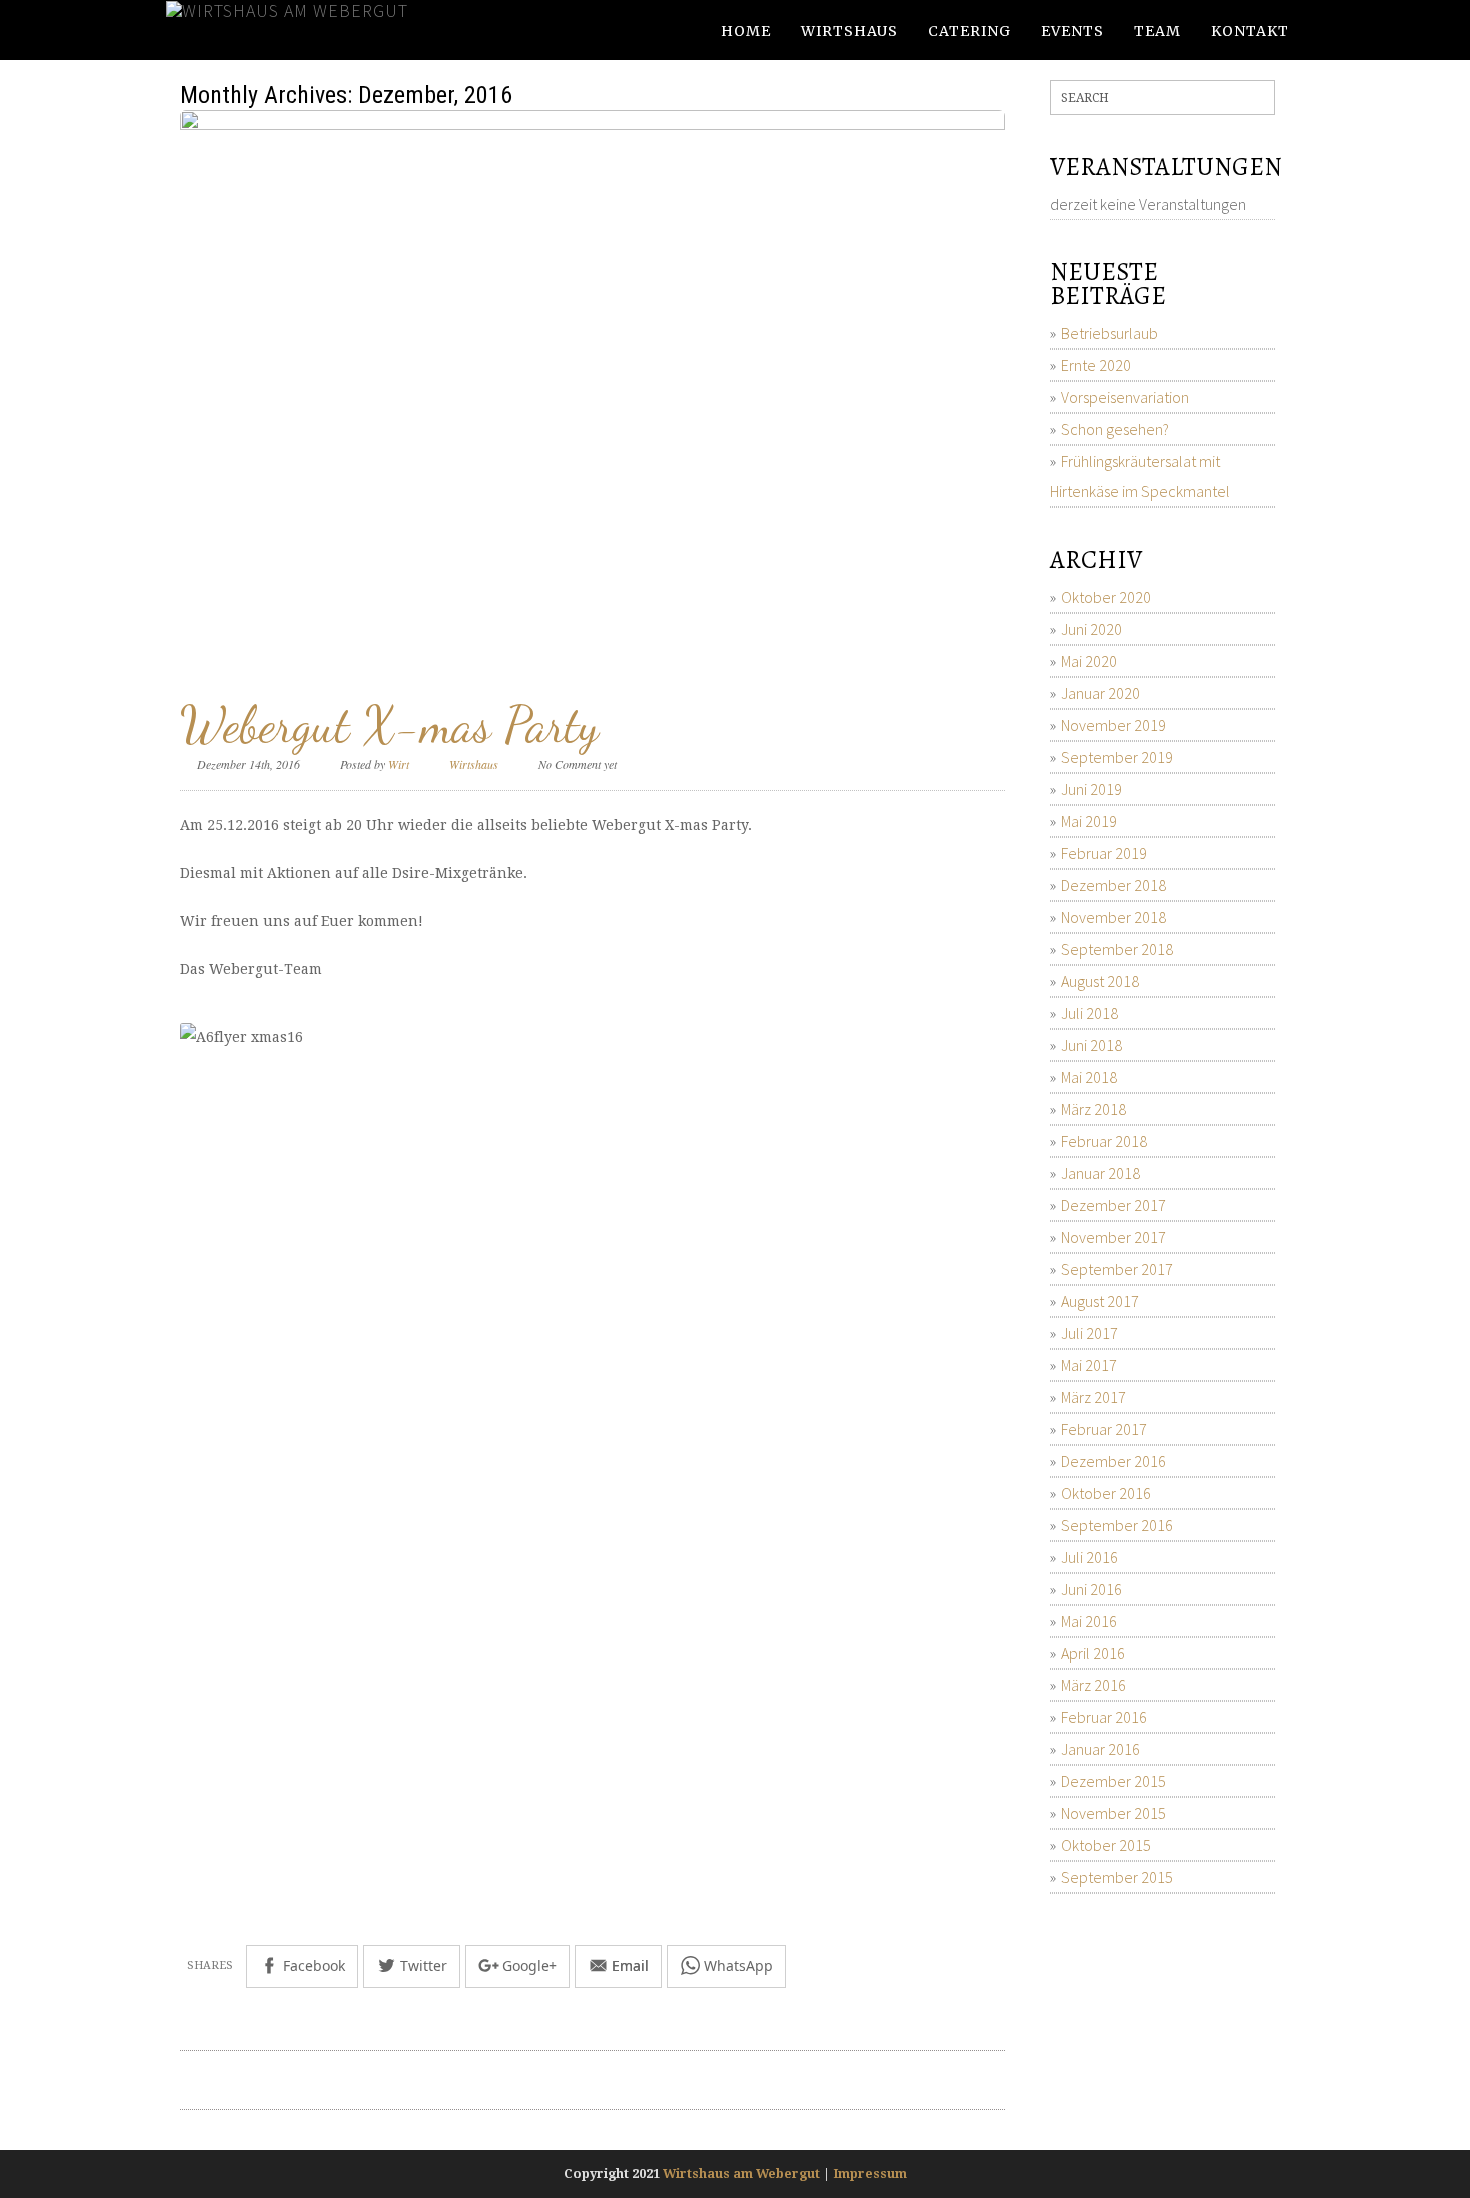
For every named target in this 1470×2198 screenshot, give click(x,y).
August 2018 (1100, 981)
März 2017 (1093, 1397)
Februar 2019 (1104, 853)
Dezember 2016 (1113, 1461)
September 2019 (1117, 757)
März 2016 (1093, 1685)
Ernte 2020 (1096, 365)
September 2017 (1117, 1269)
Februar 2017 (1104, 1429)
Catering (969, 31)
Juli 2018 (1089, 1013)
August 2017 (1100, 1301)
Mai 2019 (1089, 821)
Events (1072, 31)
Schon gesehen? (1115, 429)
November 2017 (1113, 1237)
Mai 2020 (1089, 661)
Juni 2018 (1091, 1045)
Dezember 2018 (1113, 885)
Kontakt (1250, 31)
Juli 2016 (1089, 1557)
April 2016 (1093, 1653)
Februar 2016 (1104, 1717)
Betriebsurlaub (1109, 333)
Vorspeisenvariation (1125, 397)
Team (1157, 31)
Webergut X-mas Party (389, 725)
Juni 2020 (1091, 629)
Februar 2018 (1104, 1141)
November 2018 (1113, 917)
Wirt (398, 764)
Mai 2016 (1089, 1621)
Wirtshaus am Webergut (741, 2173)
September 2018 (1117, 949)
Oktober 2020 (1106, 597)
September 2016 (1117, 1525)
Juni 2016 (1091, 1589)
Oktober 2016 (1106, 1493)
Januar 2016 (1100, 1749)
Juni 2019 (1091, 789)
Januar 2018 (1100, 1173)
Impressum (870, 2173)
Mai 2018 (1089, 1077)
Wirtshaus (849, 31)
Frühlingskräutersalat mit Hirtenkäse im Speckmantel (1140, 476)
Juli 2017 (1089, 1333)
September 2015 (1117, 1877)
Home (746, 31)
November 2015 (1113, 1813)
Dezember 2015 (1113, 1781)
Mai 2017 (1089, 1365)
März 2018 (1093, 1109)
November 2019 (1113, 725)
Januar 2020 (1100, 693)
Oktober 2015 (1106, 1845)
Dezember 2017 (1113, 1205)
